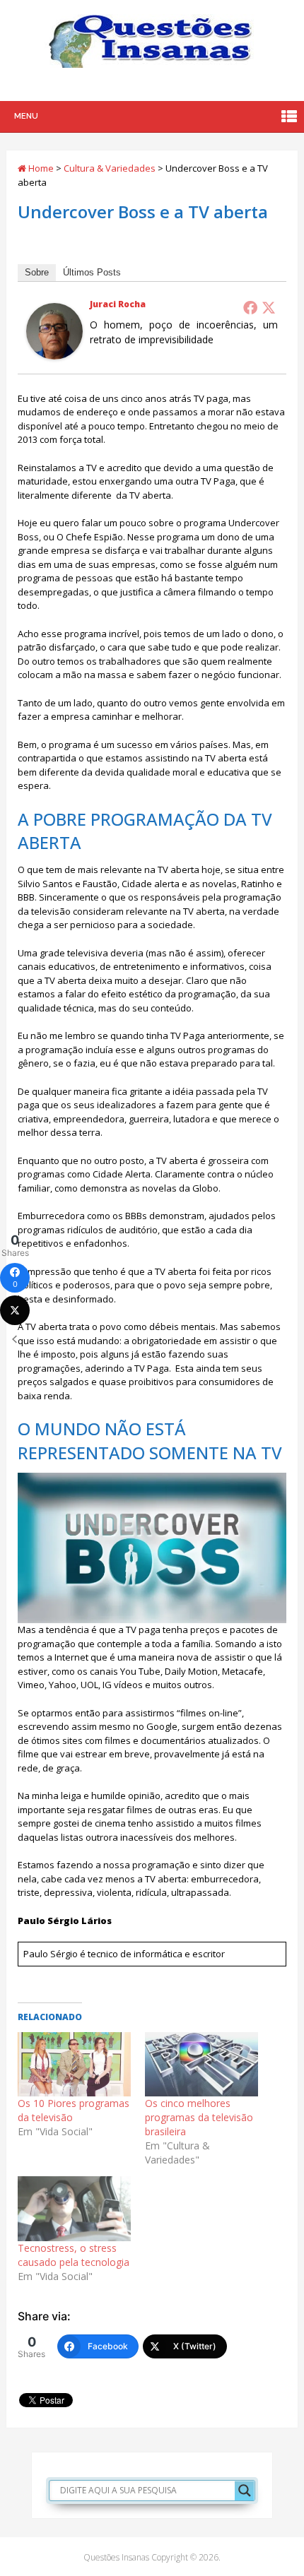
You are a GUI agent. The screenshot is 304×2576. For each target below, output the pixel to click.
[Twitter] (269, 307)
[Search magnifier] (245, 2491)
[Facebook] (250, 307)
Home (40, 168)
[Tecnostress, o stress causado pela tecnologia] (74, 2208)
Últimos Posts (92, 272)
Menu (26, 116)
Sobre (37, 272)
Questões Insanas (116, 2557)
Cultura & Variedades (110, 168)
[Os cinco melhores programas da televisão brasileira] (201, 2064)
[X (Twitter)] (15, 1310)
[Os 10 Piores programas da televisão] (74, 2064)
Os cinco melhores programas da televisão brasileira (199, 2117)
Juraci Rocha (118, 304)
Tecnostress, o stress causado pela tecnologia (74, 2255)
